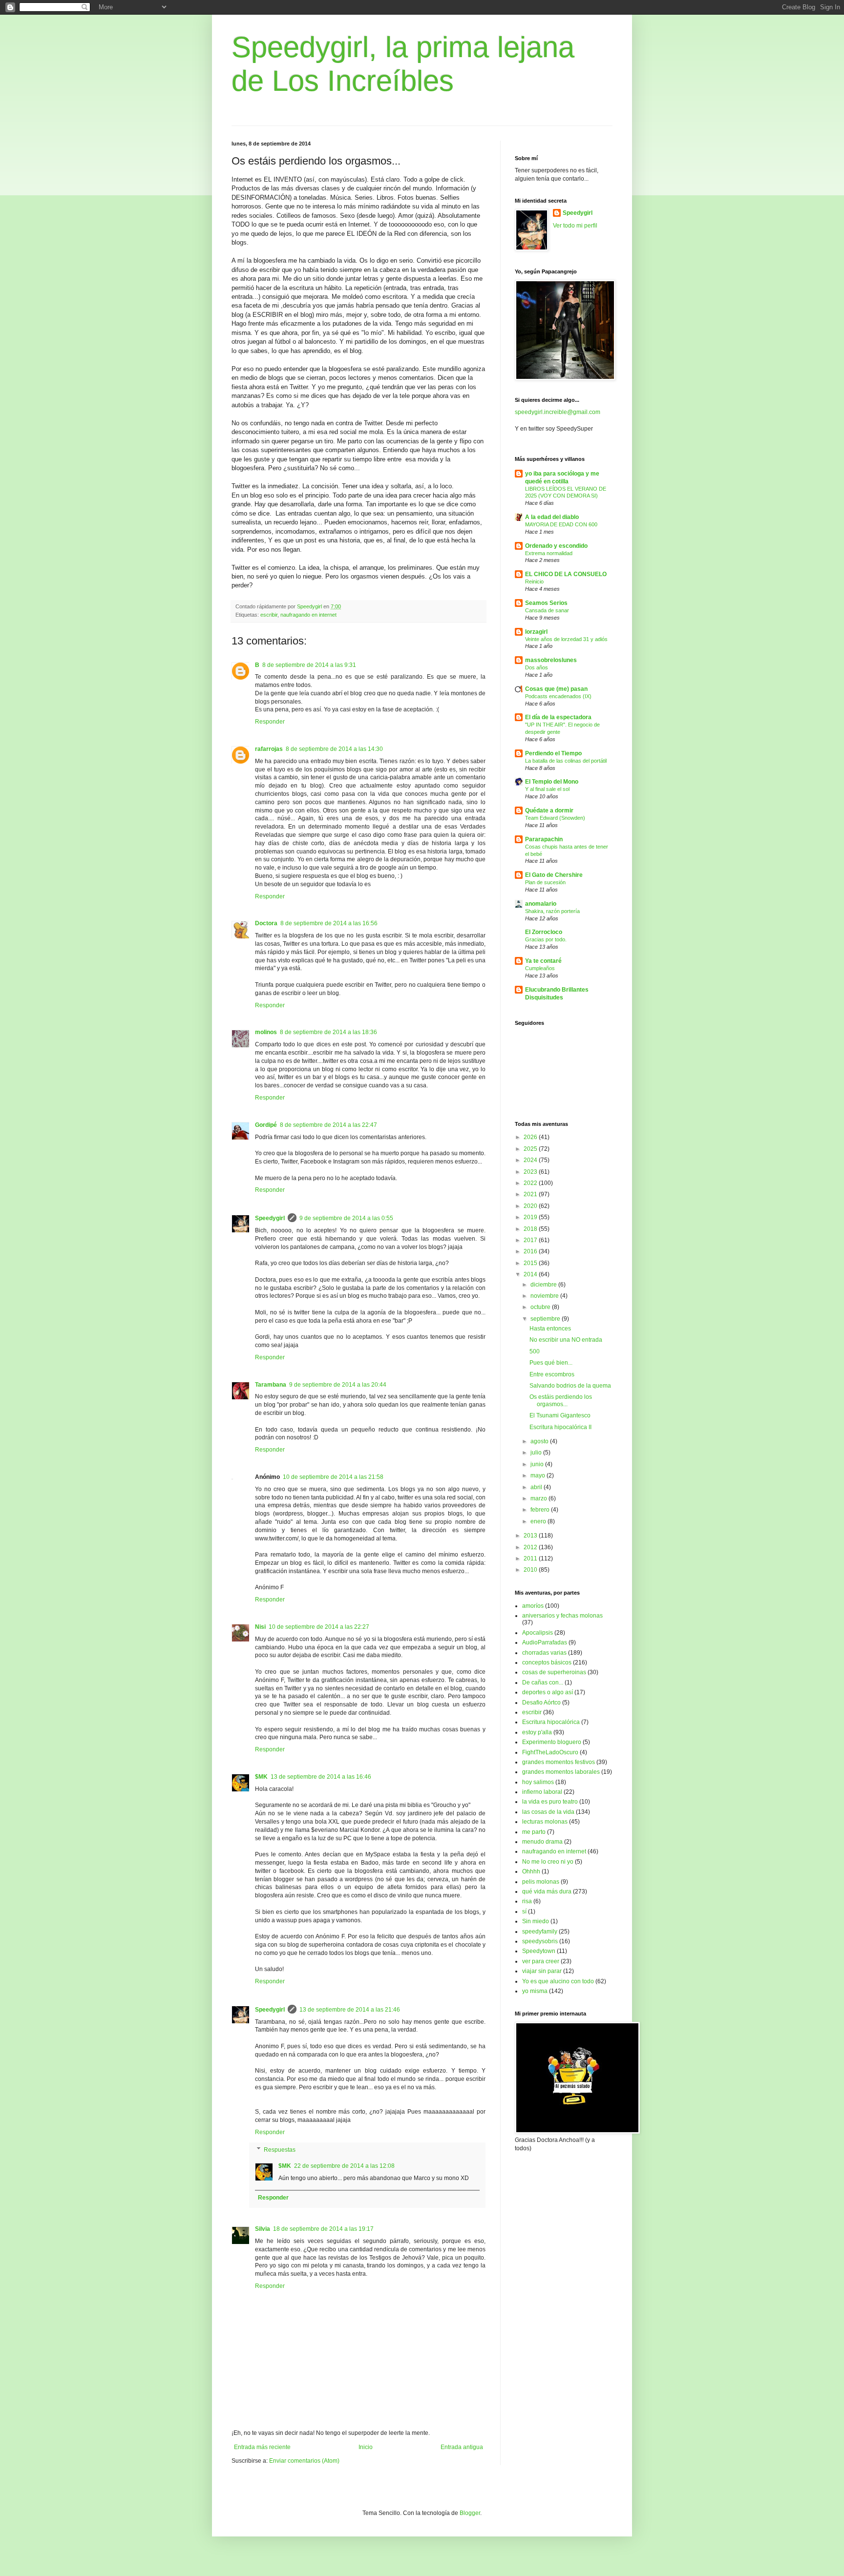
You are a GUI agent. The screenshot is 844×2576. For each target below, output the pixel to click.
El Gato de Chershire (554, 875)
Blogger (470, 2513)
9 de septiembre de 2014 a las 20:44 (338, 1385)
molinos (266, 1032)
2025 (531, 1149)
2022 (531, 1183)
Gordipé (266, 1125)
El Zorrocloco (544, 932)
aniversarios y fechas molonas (562, 1616)
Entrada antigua (462, 2447)
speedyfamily (540, 1932)
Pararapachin (544, 839)
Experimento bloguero (552, 1742)
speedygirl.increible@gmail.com (558, 412)
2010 (531, 1570)
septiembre (546, 1319)
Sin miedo (536, 1921)
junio (538, 1464)
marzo (539, 1498)
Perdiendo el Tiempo (553, 753)
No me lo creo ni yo (548, 1862)
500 (535, 1351)
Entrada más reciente (262, 2447)
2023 (531, 1172)
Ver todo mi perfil (575, 226)
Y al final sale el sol (547, 789)
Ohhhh (531, 1871)
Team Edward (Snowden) (555, 818)
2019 (531, 1217)
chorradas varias (544, 1653)
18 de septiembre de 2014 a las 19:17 (323, 2229)
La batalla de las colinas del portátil (566, 761)
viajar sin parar (542, 1971)
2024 (531, 1160)
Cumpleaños (540, 968)
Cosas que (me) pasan (556, 689)
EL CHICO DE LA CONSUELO (566, 574)
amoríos (533, 1606)
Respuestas (280, 2150)
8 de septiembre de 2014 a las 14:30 (334, 749)
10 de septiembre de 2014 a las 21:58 (333, 1477)
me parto (534, 1832)
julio (537, 1453)
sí (524, 1911)
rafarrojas (269, 749)
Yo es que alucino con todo (558, 1981)
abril (537, 1487)
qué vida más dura (547, 1891)
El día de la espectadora (558, 717)
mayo (538, 1475)
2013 (531, 1536)
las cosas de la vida (548, 1812)
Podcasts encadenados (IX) (558, 696)
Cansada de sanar (547, 610)
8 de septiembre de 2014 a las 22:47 (328, 1125)
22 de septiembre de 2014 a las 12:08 (344, 2166)
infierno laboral (542, 1792)
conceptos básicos (547, 1662)
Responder (270, 722)
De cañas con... (543, 1683)
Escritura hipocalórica (551, 1722)
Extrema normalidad (549, 553)
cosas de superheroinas (554, 1672)
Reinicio (534, 582)
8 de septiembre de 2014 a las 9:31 (309, 665)
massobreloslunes (551, 660)
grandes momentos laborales (561, 1772)
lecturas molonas (545, 1822)
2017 (531, 1240)
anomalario (541, 904)
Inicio (366, 2447)
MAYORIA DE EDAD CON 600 (561, 524)
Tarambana (271, 1385)
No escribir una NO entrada (566, 1340)
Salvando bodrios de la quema (570, 1386)
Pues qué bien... (551, 1363)
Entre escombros (552, 1374)
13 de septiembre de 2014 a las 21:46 (350, 2010)
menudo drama (542, 1842)
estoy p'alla (537, 1732)
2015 (531, 1263)
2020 (531, 1206)
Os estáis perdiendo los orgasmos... (561, 1400)
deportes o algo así (548, 1692)
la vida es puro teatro (550, 1802)
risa (527, 1901)
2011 (531, 1558)
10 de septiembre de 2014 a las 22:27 (319, 1627)
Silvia (263, 2229)
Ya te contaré (543, 961)
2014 (531, 1274)
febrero (541, 1510)
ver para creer (541, 1961)
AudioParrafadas (545, 1642)
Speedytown (539, 1951)
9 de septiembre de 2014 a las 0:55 (346, 1218)
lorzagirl (536, 632)
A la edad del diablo (552, 517)
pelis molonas (541, 1882)
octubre (541, 1307)
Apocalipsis (538, 1633)
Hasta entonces (550, 1329)
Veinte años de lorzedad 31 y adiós (566, 639)
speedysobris (540, 1941)
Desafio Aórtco (541, 1703)
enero (539, 1521)
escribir (269, 615)
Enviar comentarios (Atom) (304, 2461)
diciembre (544, 1285)
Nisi (260, 1627)
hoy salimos (538, 1782)
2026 (531, 1137)
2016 (531, 1251)
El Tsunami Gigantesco (560, 1415)
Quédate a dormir (549, 810)
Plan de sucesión (545, 882)
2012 (531, 1547)
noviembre (545, 1296)
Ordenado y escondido (556, 546)
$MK (261, 1777)
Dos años (537, 667)
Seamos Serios (546, 603)
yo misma (535, 1991)
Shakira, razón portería (552, 911)
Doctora (266, 923)
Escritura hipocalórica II (560, 1427)
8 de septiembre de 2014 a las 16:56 (329, 923)
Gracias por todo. (546, 939)
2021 (531, 1194)
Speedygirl (270, 1218)
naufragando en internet (308, 615)
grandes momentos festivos (559, 1762)
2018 (531, 1229)
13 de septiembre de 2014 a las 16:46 (321, 1777)
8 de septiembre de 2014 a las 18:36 (328, 1032)
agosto (540, 1441)
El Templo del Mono (552, 782)
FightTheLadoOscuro (550, 1752)
